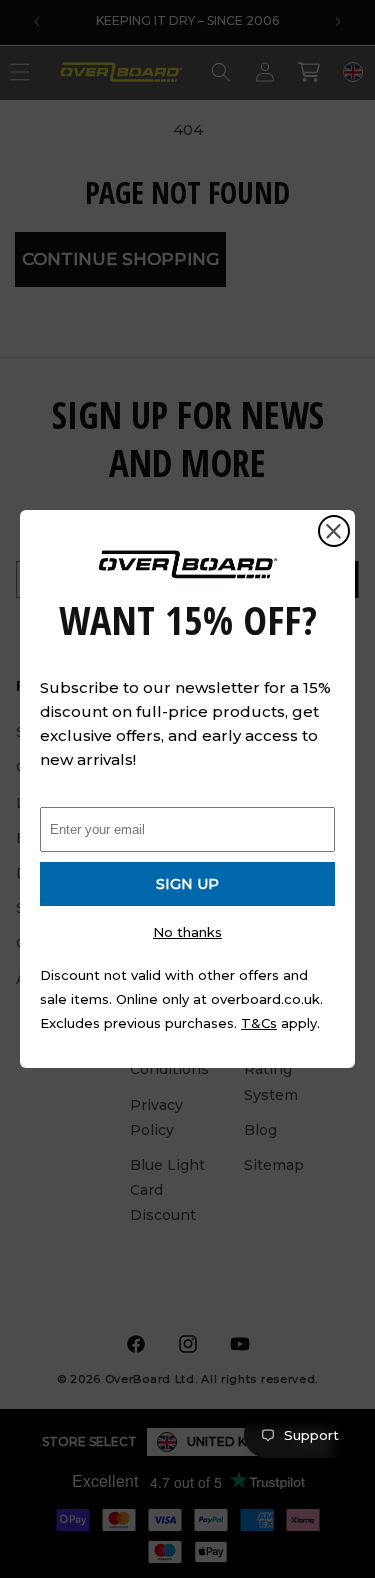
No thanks (187, 932)
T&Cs (259, 1023)
